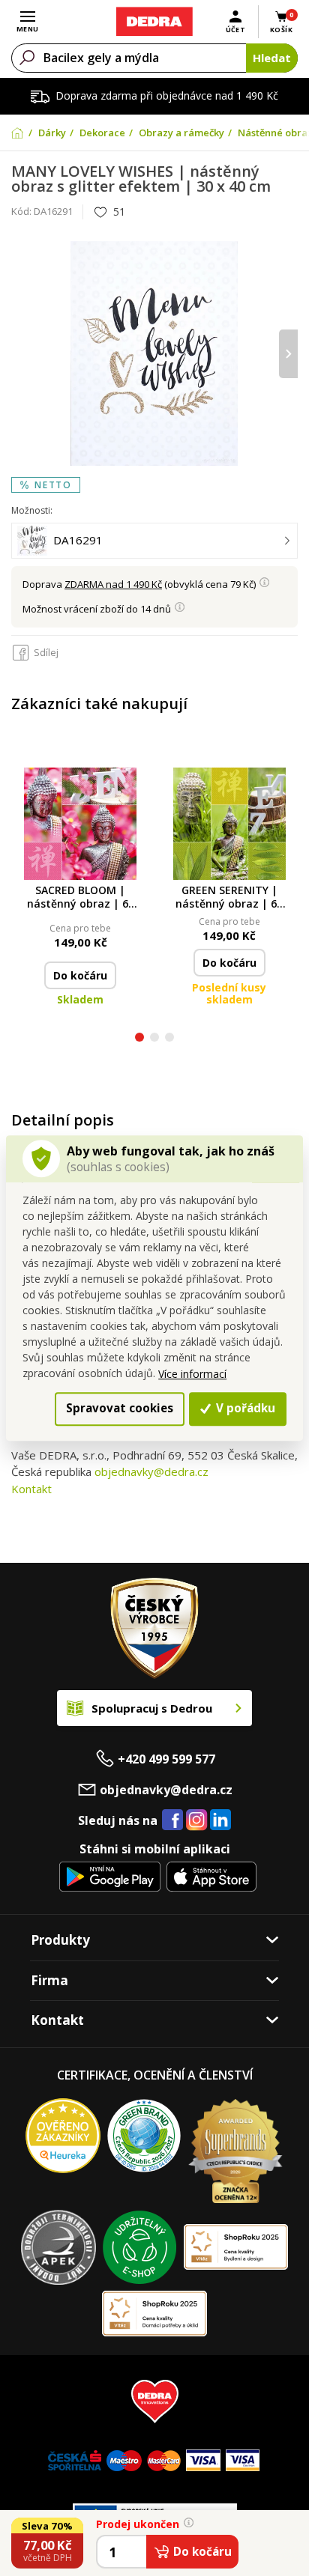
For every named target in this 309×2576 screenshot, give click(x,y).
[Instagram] (197, 1821)
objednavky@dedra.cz (151, 1471)
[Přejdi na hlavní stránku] (154, 22)
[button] (139, 1039)
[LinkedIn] (220, 1820)
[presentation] (21, 354)
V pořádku (244, 1409)
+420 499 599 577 (166, 1759)
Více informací (192, 1374)
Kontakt (31, 1489)
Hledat (272, 58)
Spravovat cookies (120, 1409)
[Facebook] (172, 1820)
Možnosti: (32, 510)
